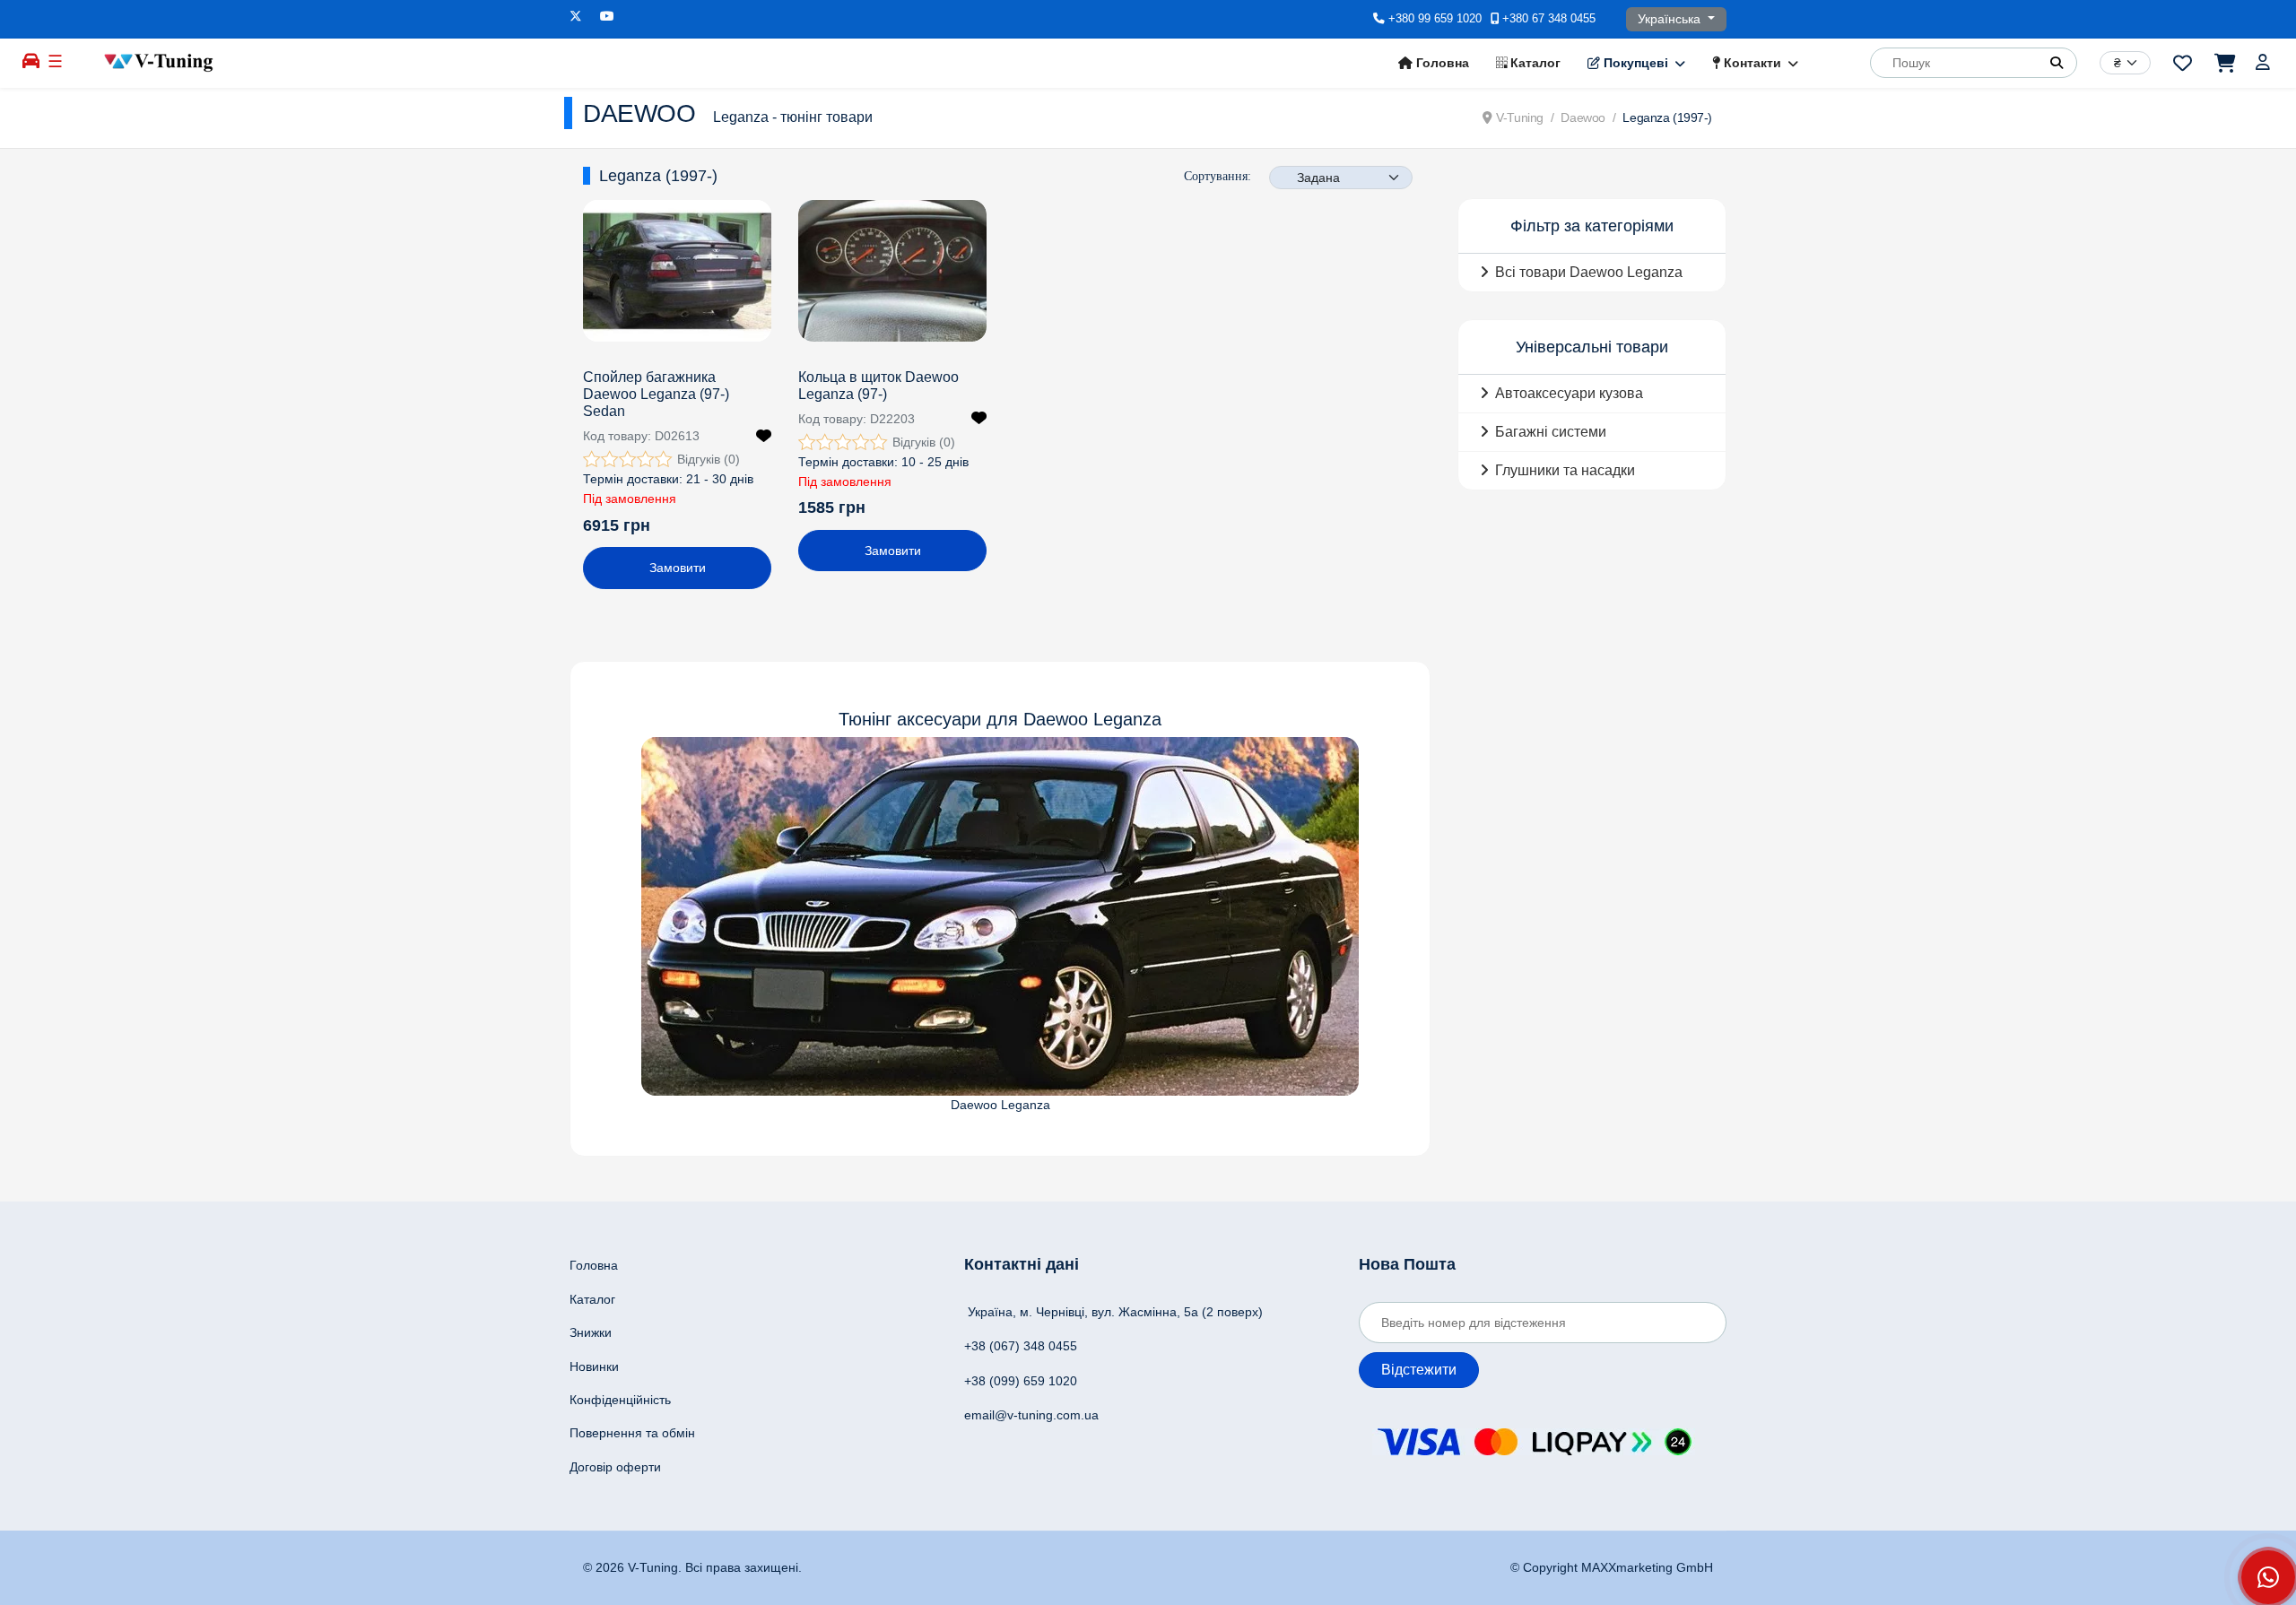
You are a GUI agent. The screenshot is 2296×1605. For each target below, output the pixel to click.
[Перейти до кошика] (2224, 63)
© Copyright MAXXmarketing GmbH (1612, 1567)
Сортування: (1218, 176)
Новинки (594, 1366)
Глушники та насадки (1565, 470)
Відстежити (1419, 1370)
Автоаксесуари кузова (1569, 393)
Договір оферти (615, 1467)
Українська (1671, 19)
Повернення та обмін (632, 1433)
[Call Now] (2268, 1577)
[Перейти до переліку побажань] (2183, 63)
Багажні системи (1551, 432)
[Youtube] (607, 16)
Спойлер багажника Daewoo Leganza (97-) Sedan (656, 394)
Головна (1441, 63)
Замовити (678, 568)
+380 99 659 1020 (1435, 19)
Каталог (1534, 63)
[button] (2057, 63)
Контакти (1751, 63)
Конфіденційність (620, 1400)
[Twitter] (576, 16)
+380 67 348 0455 (1549, 19)
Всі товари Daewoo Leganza (1589, 272)
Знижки (591, 1332)
